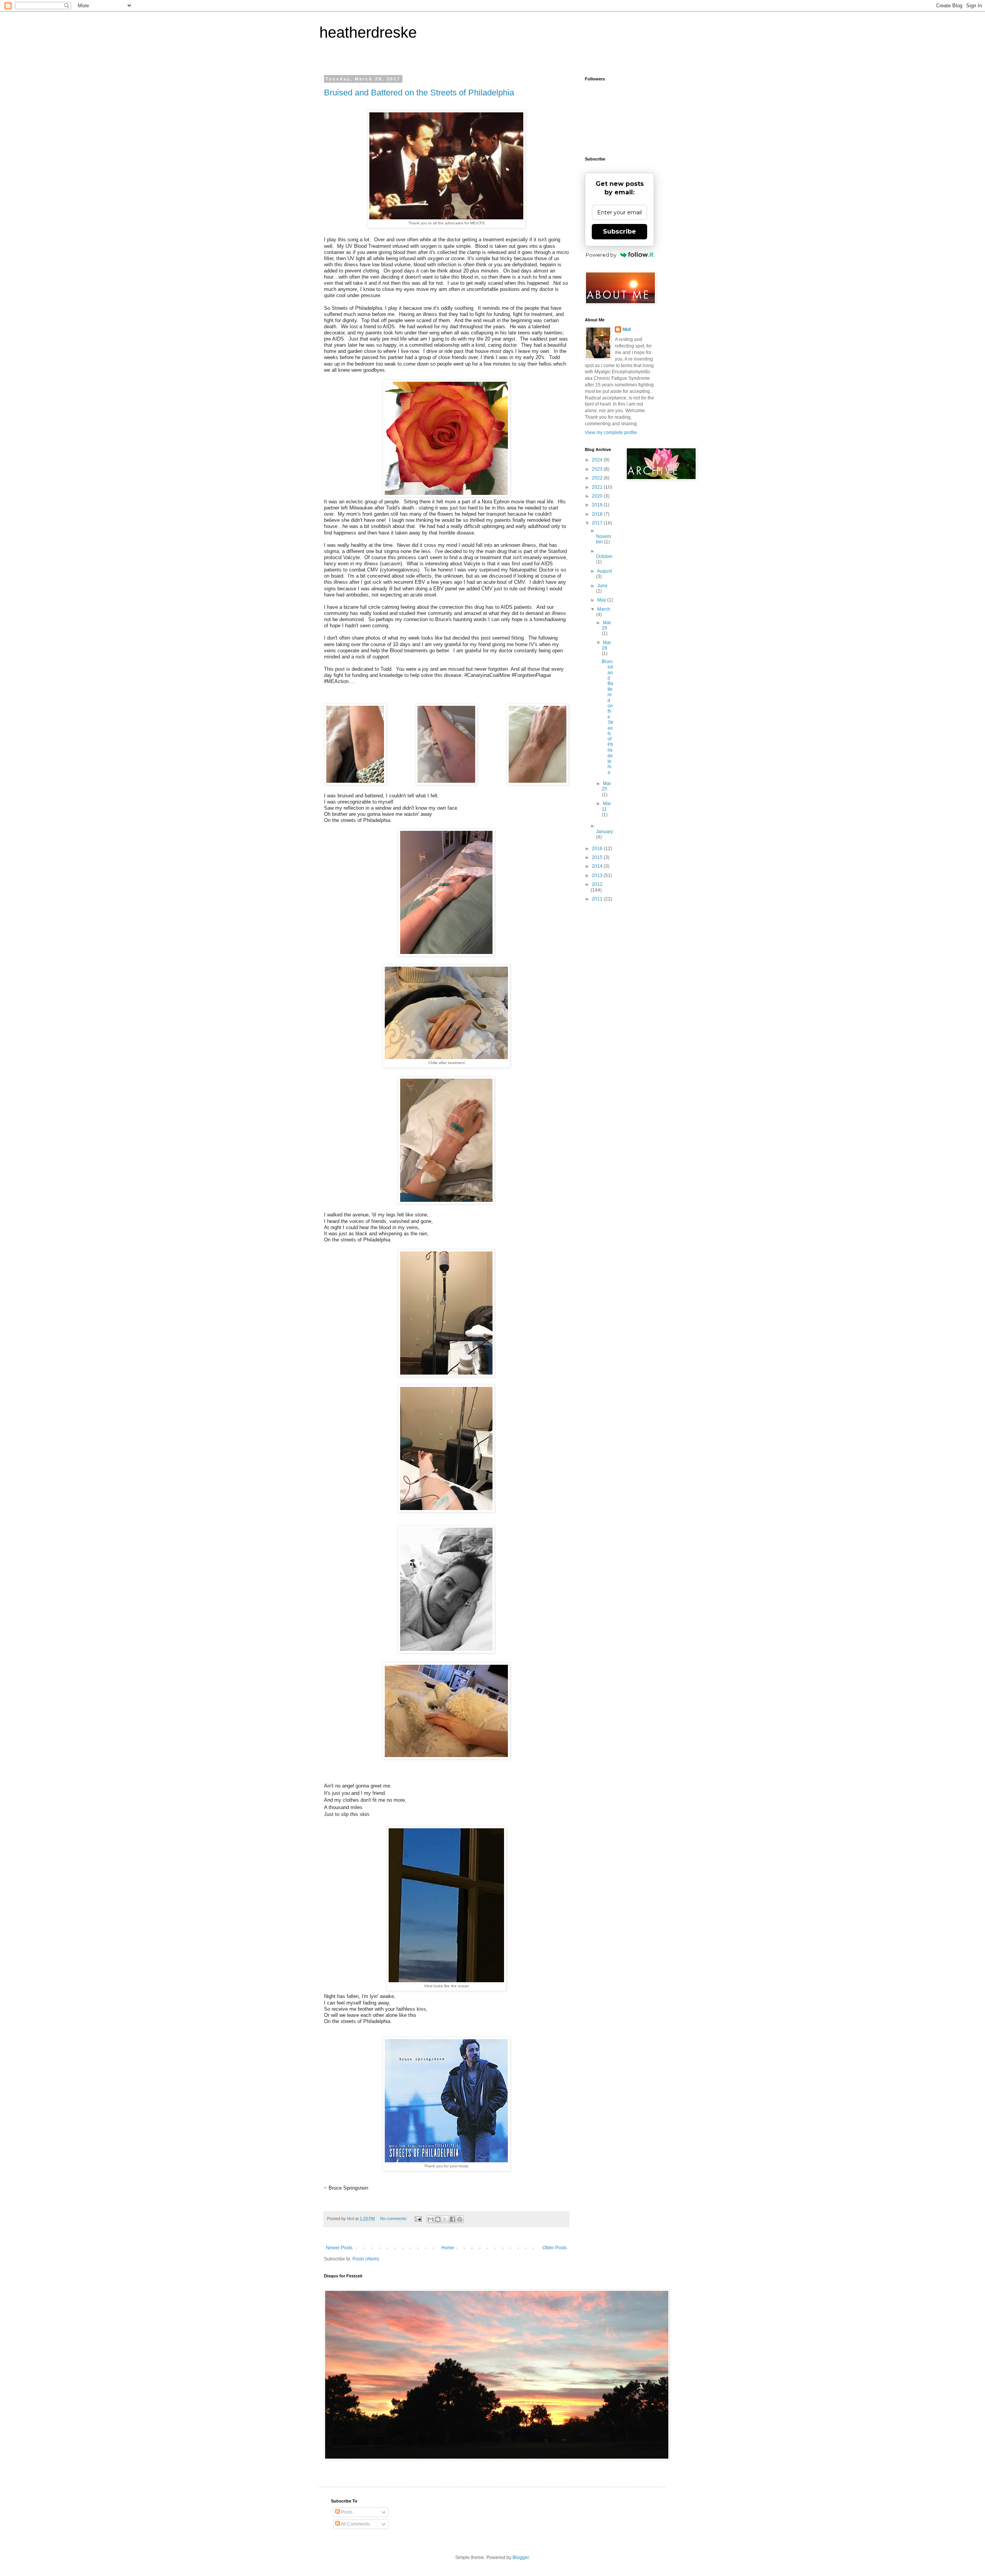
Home (448, 2248)
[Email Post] (418, 2219)
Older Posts (555, 2248)
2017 (598, 523)
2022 (598, 478)
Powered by (601, 255)
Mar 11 (606, 806)
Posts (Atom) (366, 2259)
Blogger (521, 2558)
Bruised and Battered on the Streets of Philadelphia (419, 93)
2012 (597, 884)
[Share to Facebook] (452, 2219)
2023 (598, 469)
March (604, 609)
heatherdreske (368, 32)
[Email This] (431, 2219)
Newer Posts (339, 2248)
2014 (598, 866)
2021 (598, 487)
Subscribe (619, 231)
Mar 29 (606, 625)
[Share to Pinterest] (460, 2219)
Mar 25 (606, 786)
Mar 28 (606, 645)
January (604, 832)
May (602, 600)
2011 (598, 899)
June (602, 586)
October (604, 556)
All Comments (355, 2524)
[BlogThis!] (438, 2219)
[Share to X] (445, 2219)
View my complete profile (611, 433)
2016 (598, 849)
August (604, 571)
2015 (598, 857)
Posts (346, 2512)
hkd (627, 329)
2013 (598, 875)
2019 (598, 505)
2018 (598, 514)
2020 (598, 496)
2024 (598, 460)
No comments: (394, 2219)
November (604, 539)
